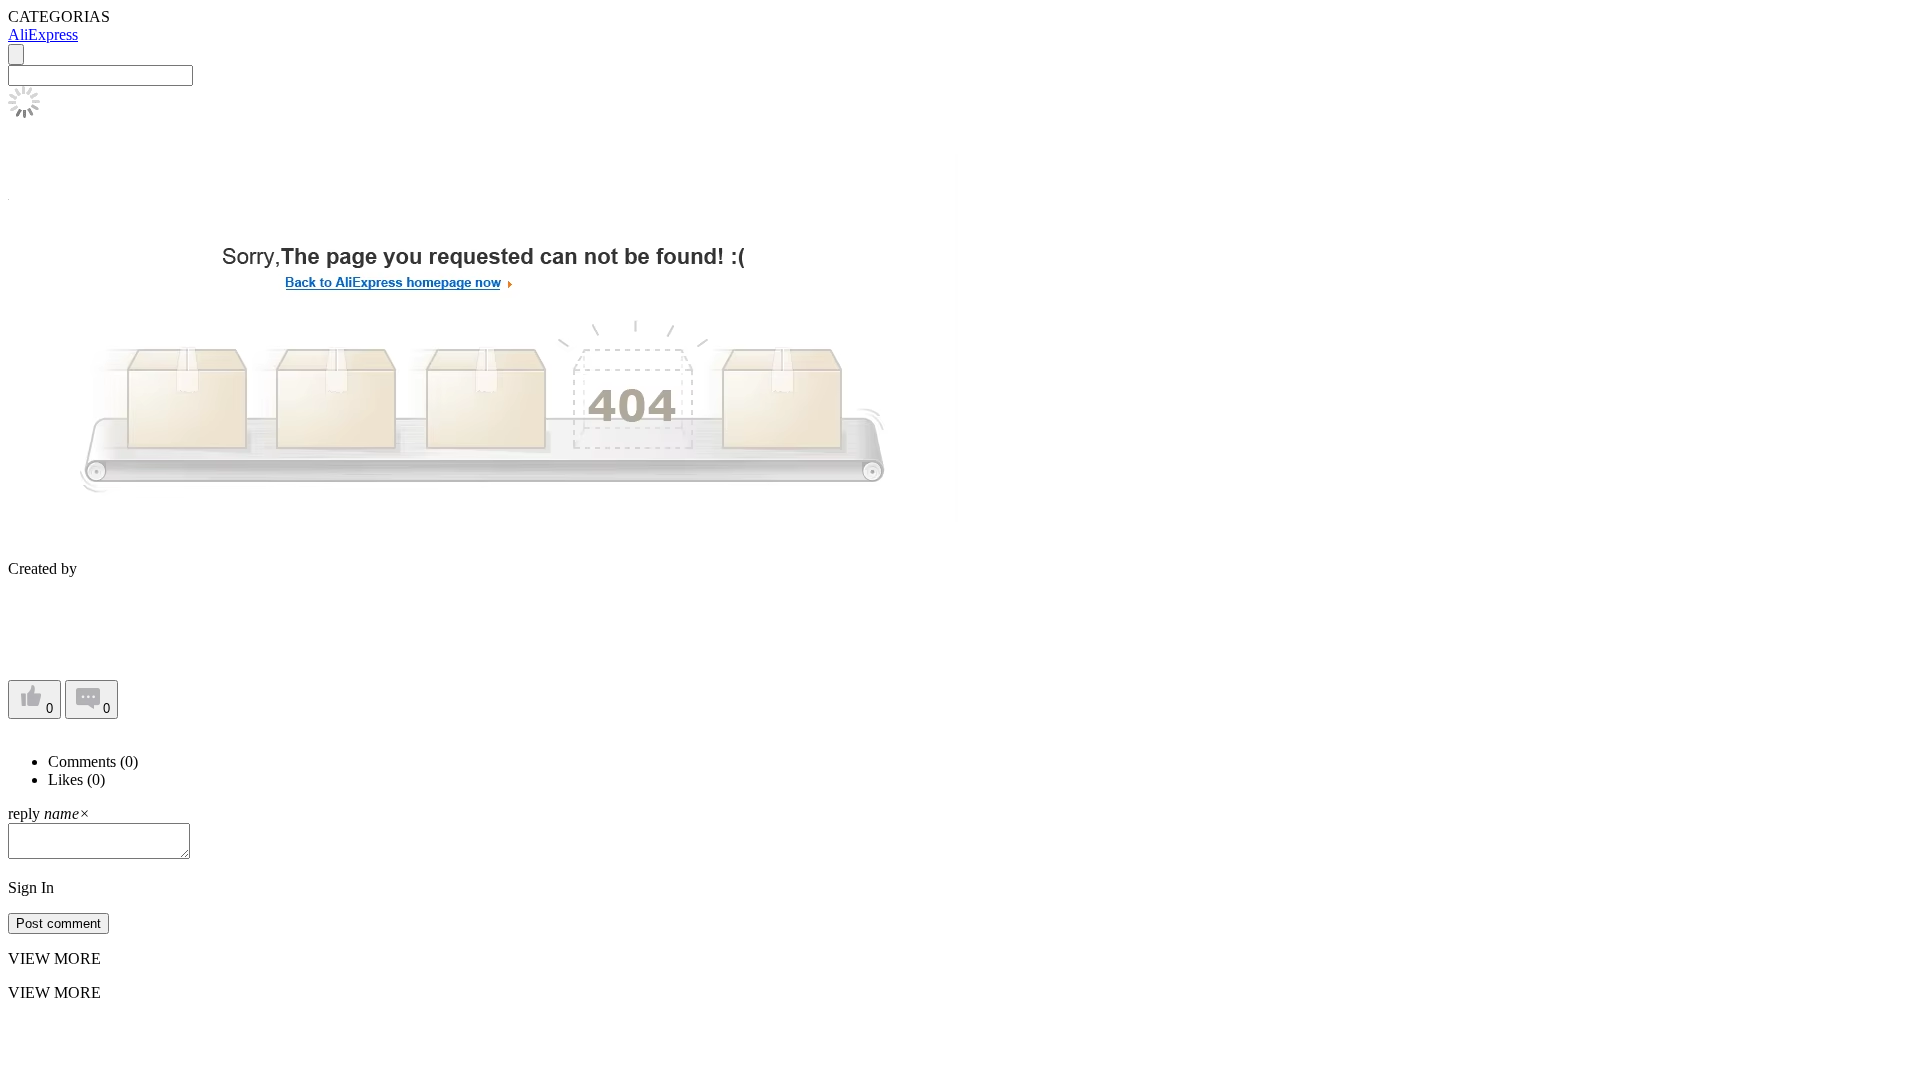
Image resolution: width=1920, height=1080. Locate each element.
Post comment (58, 923)
